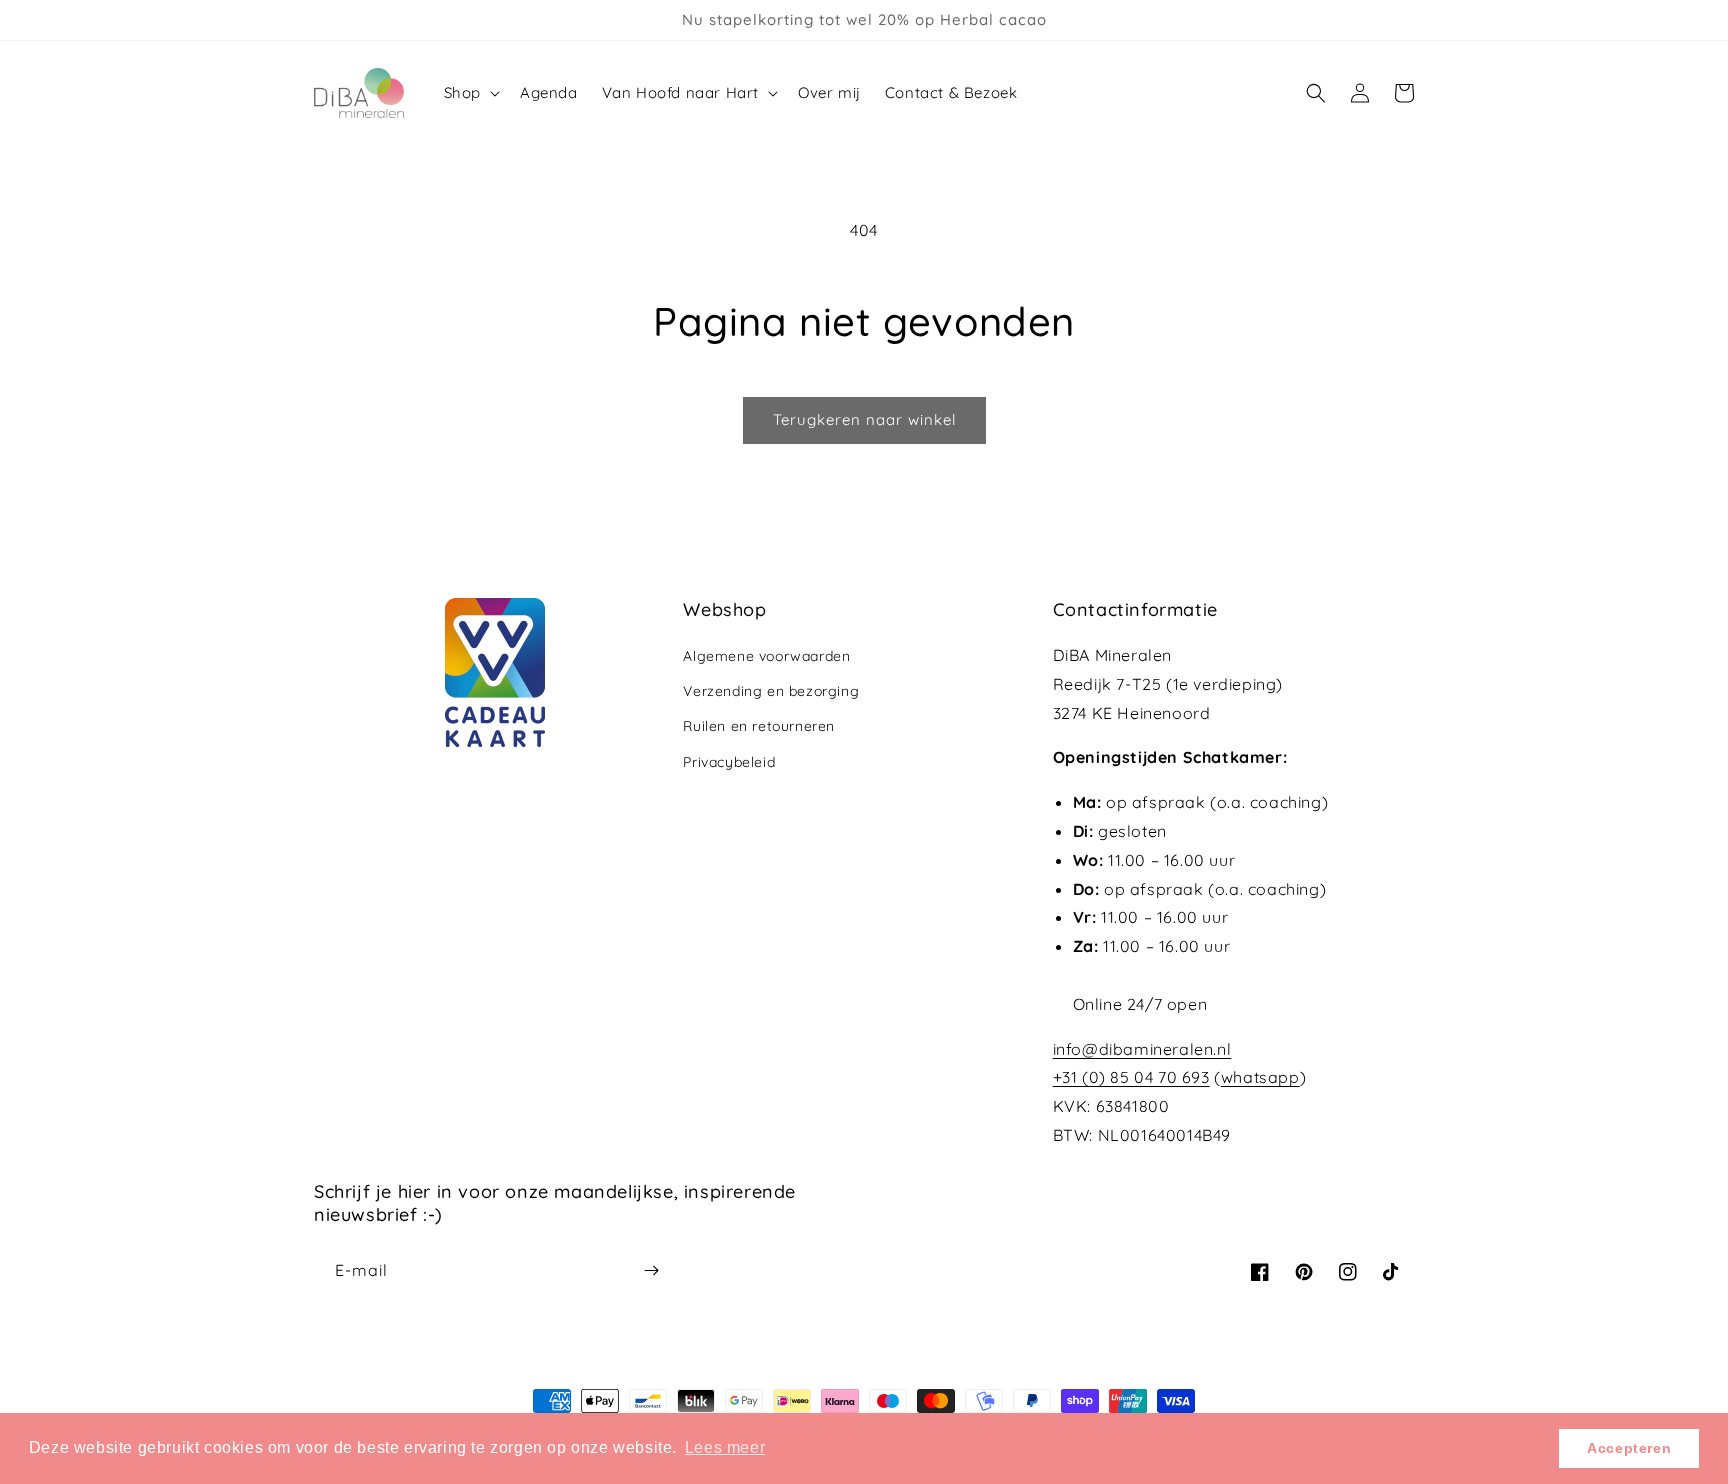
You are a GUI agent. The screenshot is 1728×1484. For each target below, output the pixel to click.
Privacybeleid (729, 762)
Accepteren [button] (1629, 1448)
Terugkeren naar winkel (864, 419)
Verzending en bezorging (771, 691)
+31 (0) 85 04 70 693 (1131, 1077)
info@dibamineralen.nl (1142, 1049)
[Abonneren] (651, 1270)
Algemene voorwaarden (766, 656)
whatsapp (1260, 1077)
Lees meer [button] (725, 1447)
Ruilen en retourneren (759, 726)
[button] (470, 93)
